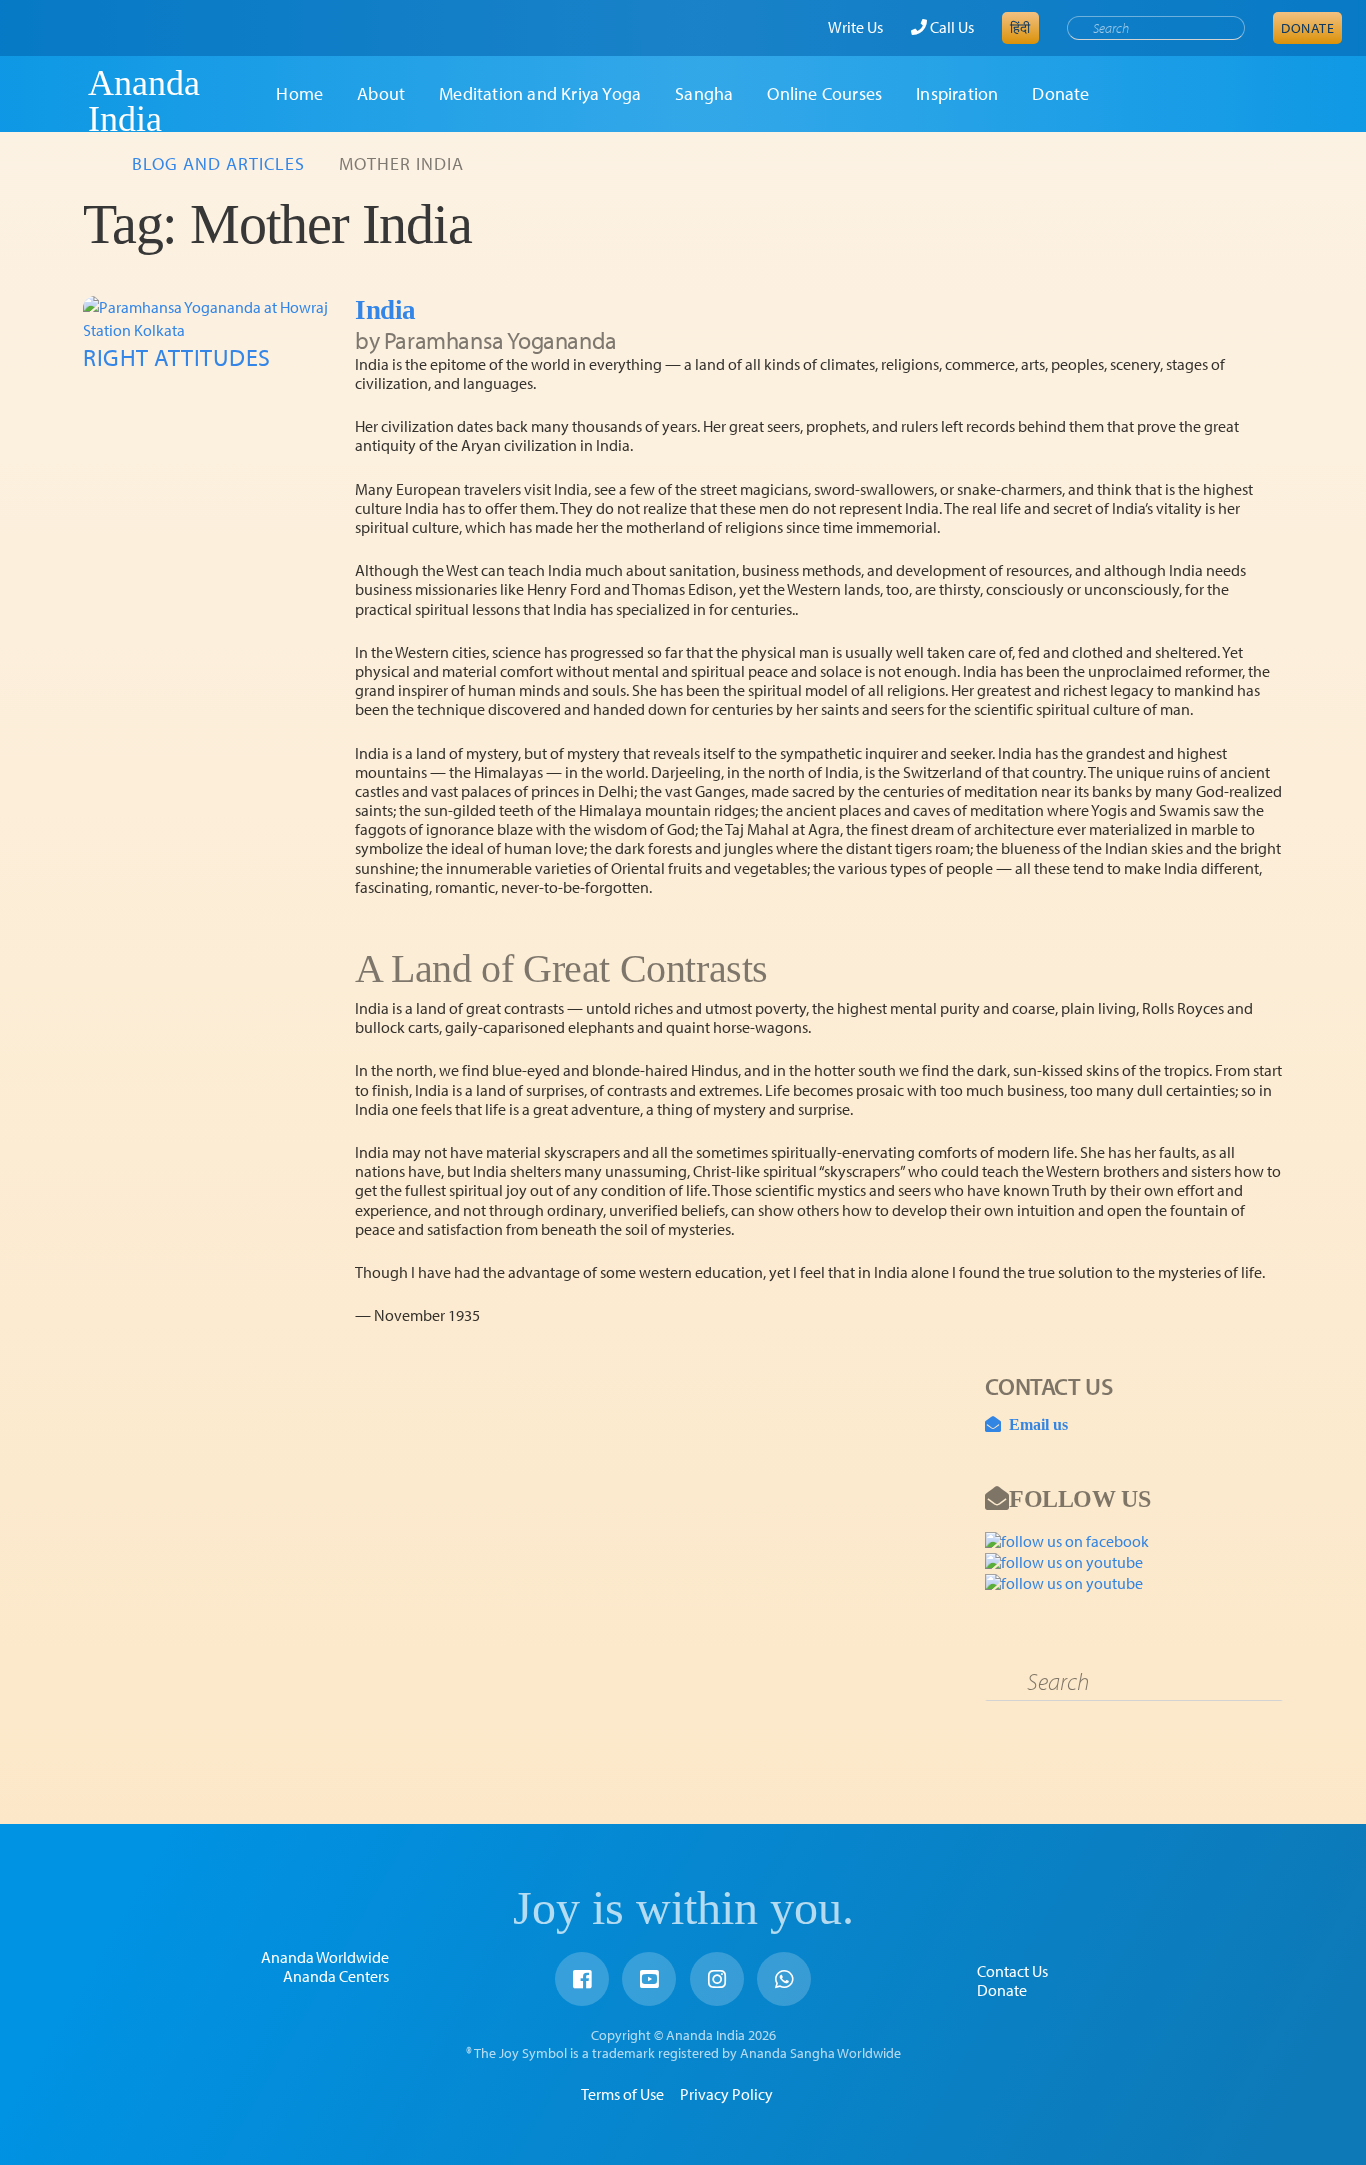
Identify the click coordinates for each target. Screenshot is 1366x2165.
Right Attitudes (177, 357)
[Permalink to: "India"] (211, 318)
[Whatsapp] (784, 1979)
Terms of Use (622, 2094)
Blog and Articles (218, 163)
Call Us (950, 27)
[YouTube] (649, 1979)
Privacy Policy (726, 2094)
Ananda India (144, 101)
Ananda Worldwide (325, 1957)
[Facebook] (582, 1979)
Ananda (53, 101)
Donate (1307, 28)
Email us (1034, 1424)
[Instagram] (717, 1979)
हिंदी (1020, 28)
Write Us (855, 27)
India (385, 310)
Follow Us (1079, 1498)
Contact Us (1012, 1971)
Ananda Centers (336, 1976)
